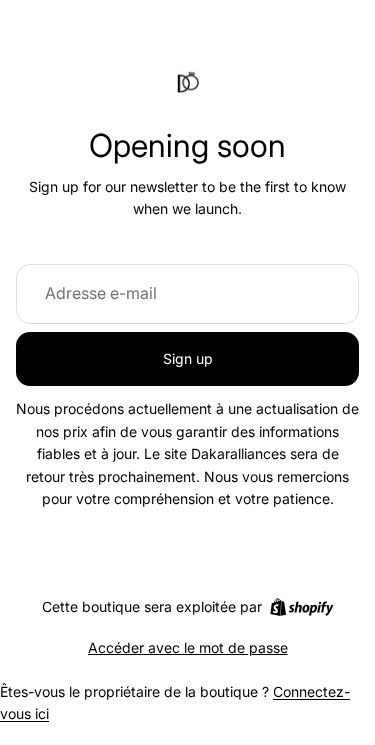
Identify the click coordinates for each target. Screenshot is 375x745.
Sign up (188, 358)
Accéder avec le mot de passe (188, 647)
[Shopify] (301, 607)
